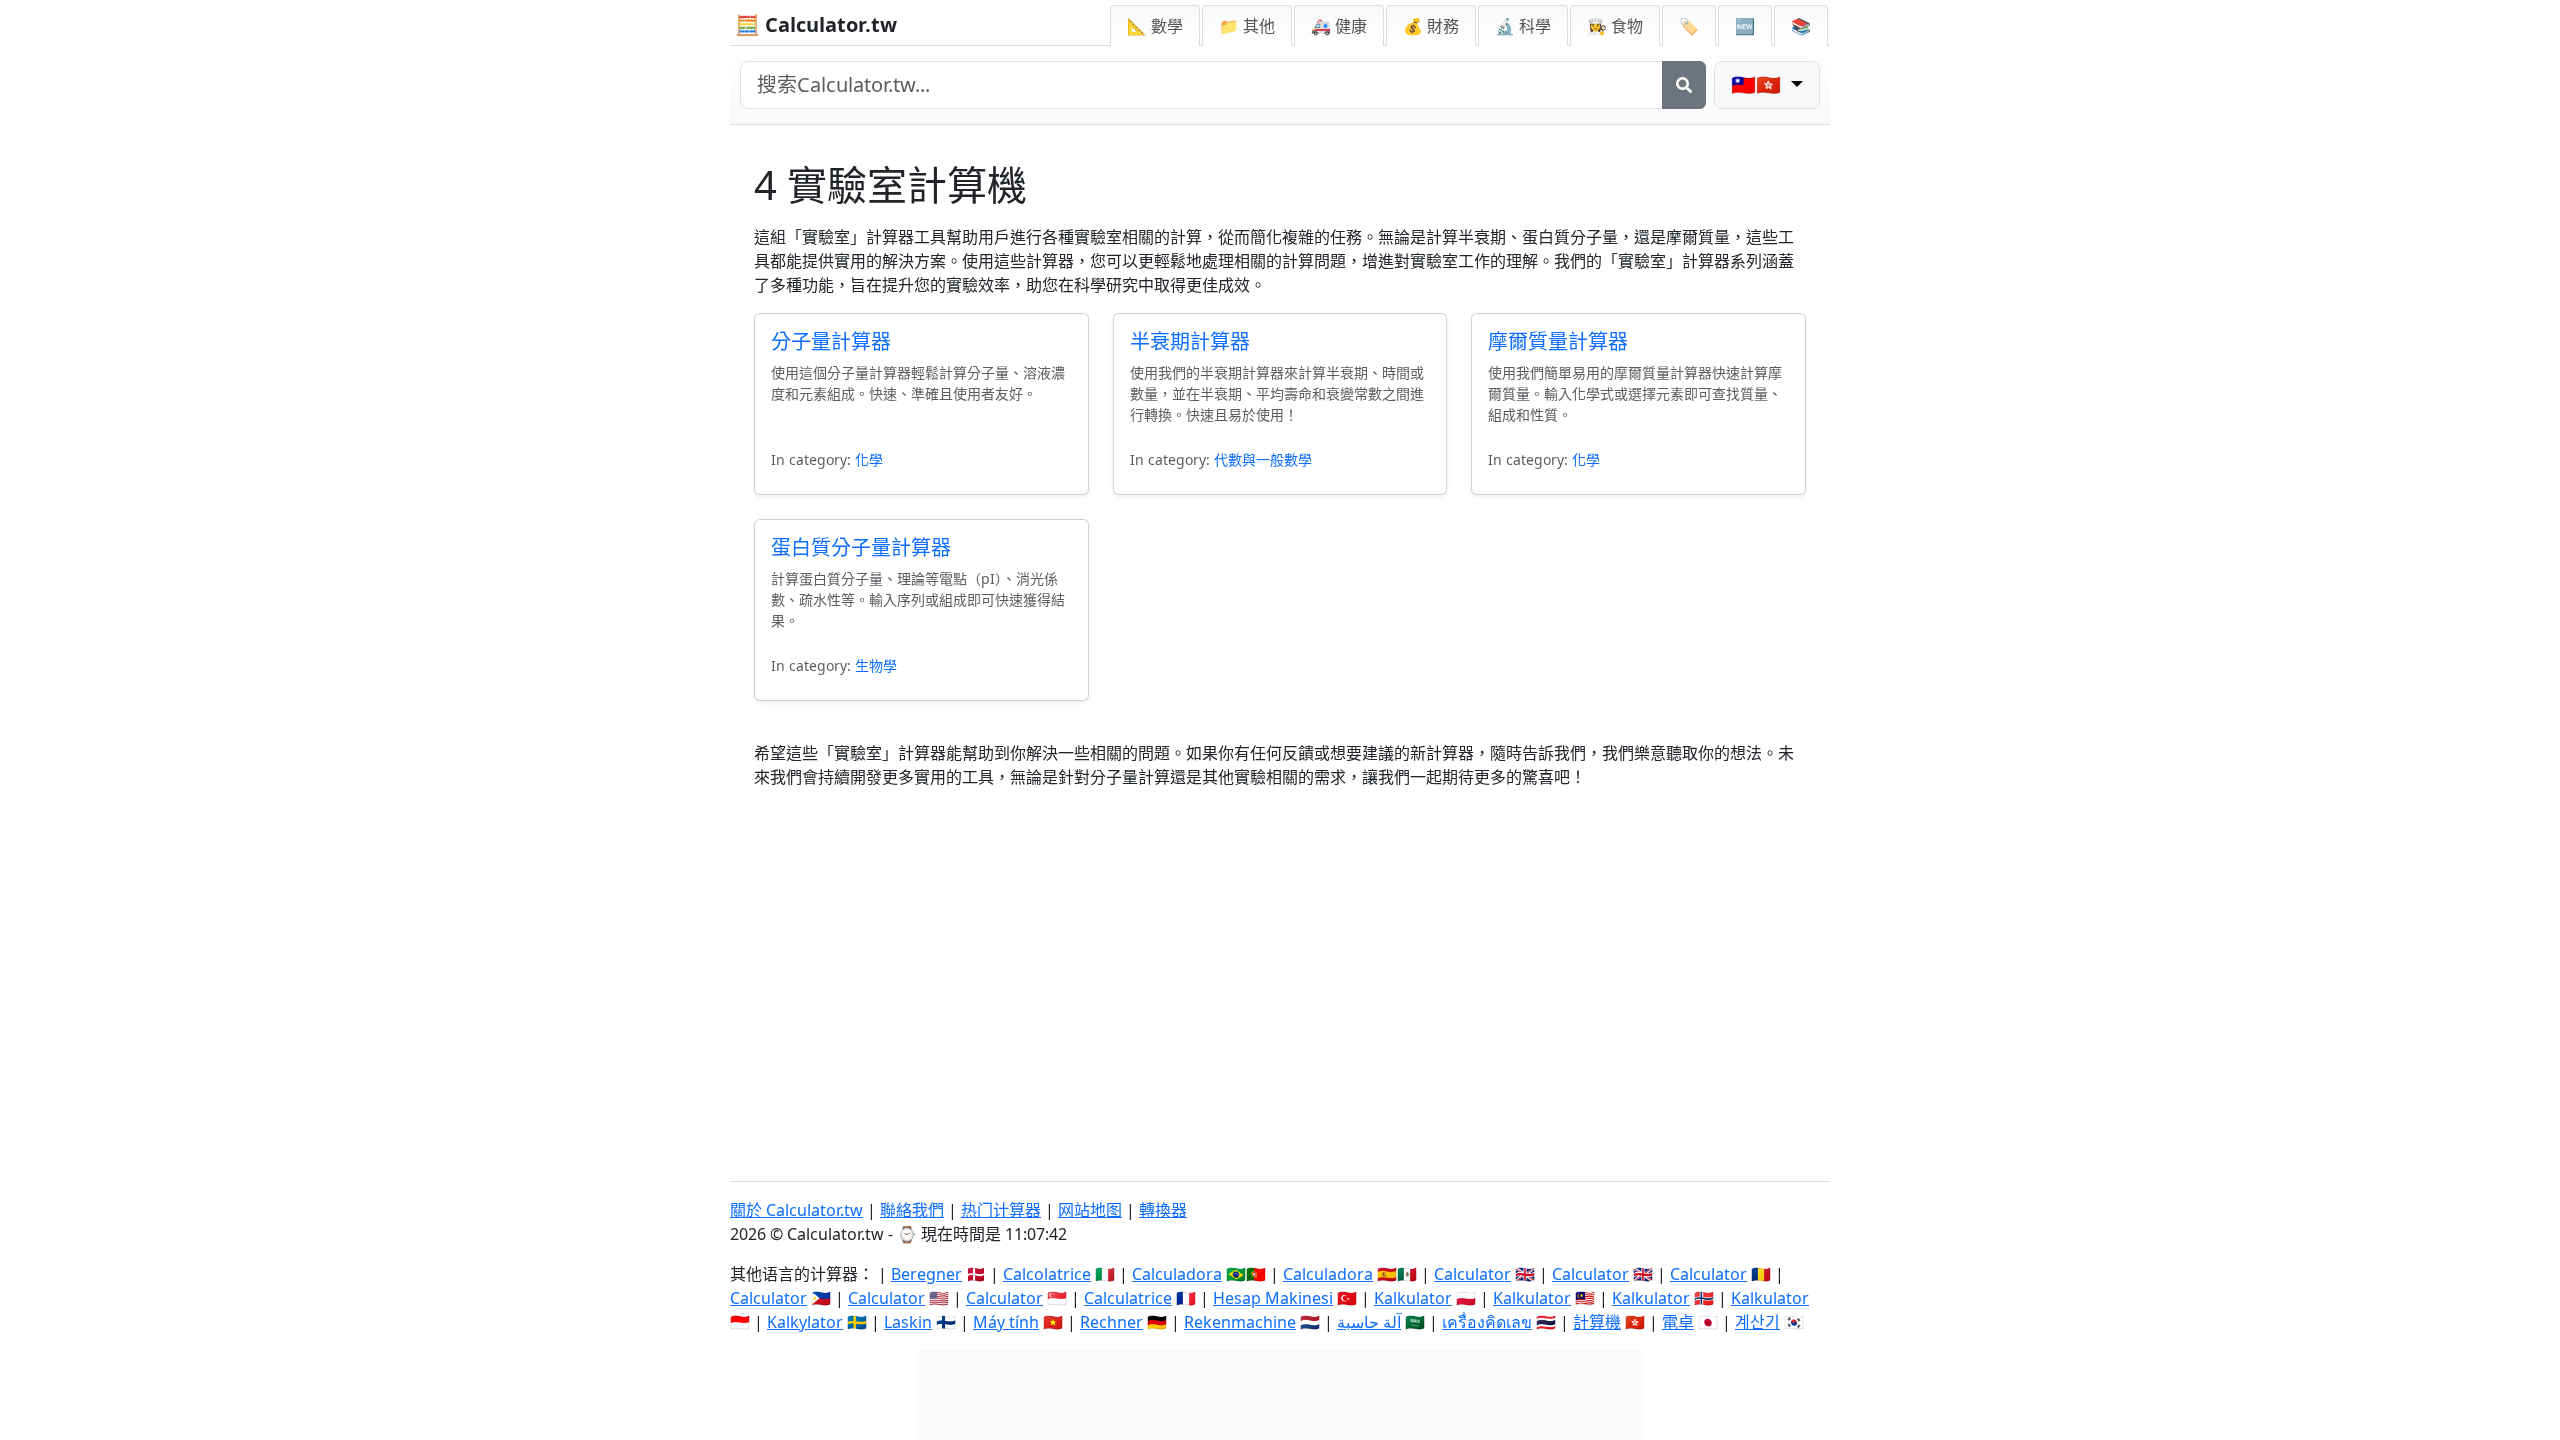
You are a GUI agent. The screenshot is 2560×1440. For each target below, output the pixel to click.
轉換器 (1163, 1210)
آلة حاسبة (1369, 1322)
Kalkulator (1413, 1298)
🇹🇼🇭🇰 (1758, 84)
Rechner (1111, 1322)
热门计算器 (1001, 1210)
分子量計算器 (831, 341)
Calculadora (1177, 1274)
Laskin (908, 1322)
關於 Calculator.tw (796, 1210)
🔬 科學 (1523, 26)
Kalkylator (805, 1322)
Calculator (1472, 1274)
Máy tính (1006, 1322)
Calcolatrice (1047, 1274)
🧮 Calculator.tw (816, 24)
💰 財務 (1431, 26)
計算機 (1597, 1322)
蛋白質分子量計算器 (861, 547)
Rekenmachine (1240, 1322)
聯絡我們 (912, 1210)
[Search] (1684, 85)
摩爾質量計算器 (1558, 341)
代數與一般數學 (1263, 459)
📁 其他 (1247, 26)
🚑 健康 (1339, 26)
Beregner (926, 1274)
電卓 (1678, 1322)
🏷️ (1689, 26)
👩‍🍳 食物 (1615, 26)
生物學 (876, 665)
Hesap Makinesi (1273, 1298)
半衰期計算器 (1190, 341)
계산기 (1757, 1322)
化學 (869, 459)
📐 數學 (1155, 26)
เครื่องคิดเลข (1487, 1322)
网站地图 (1090, 1210)
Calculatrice (1128, 1298)
